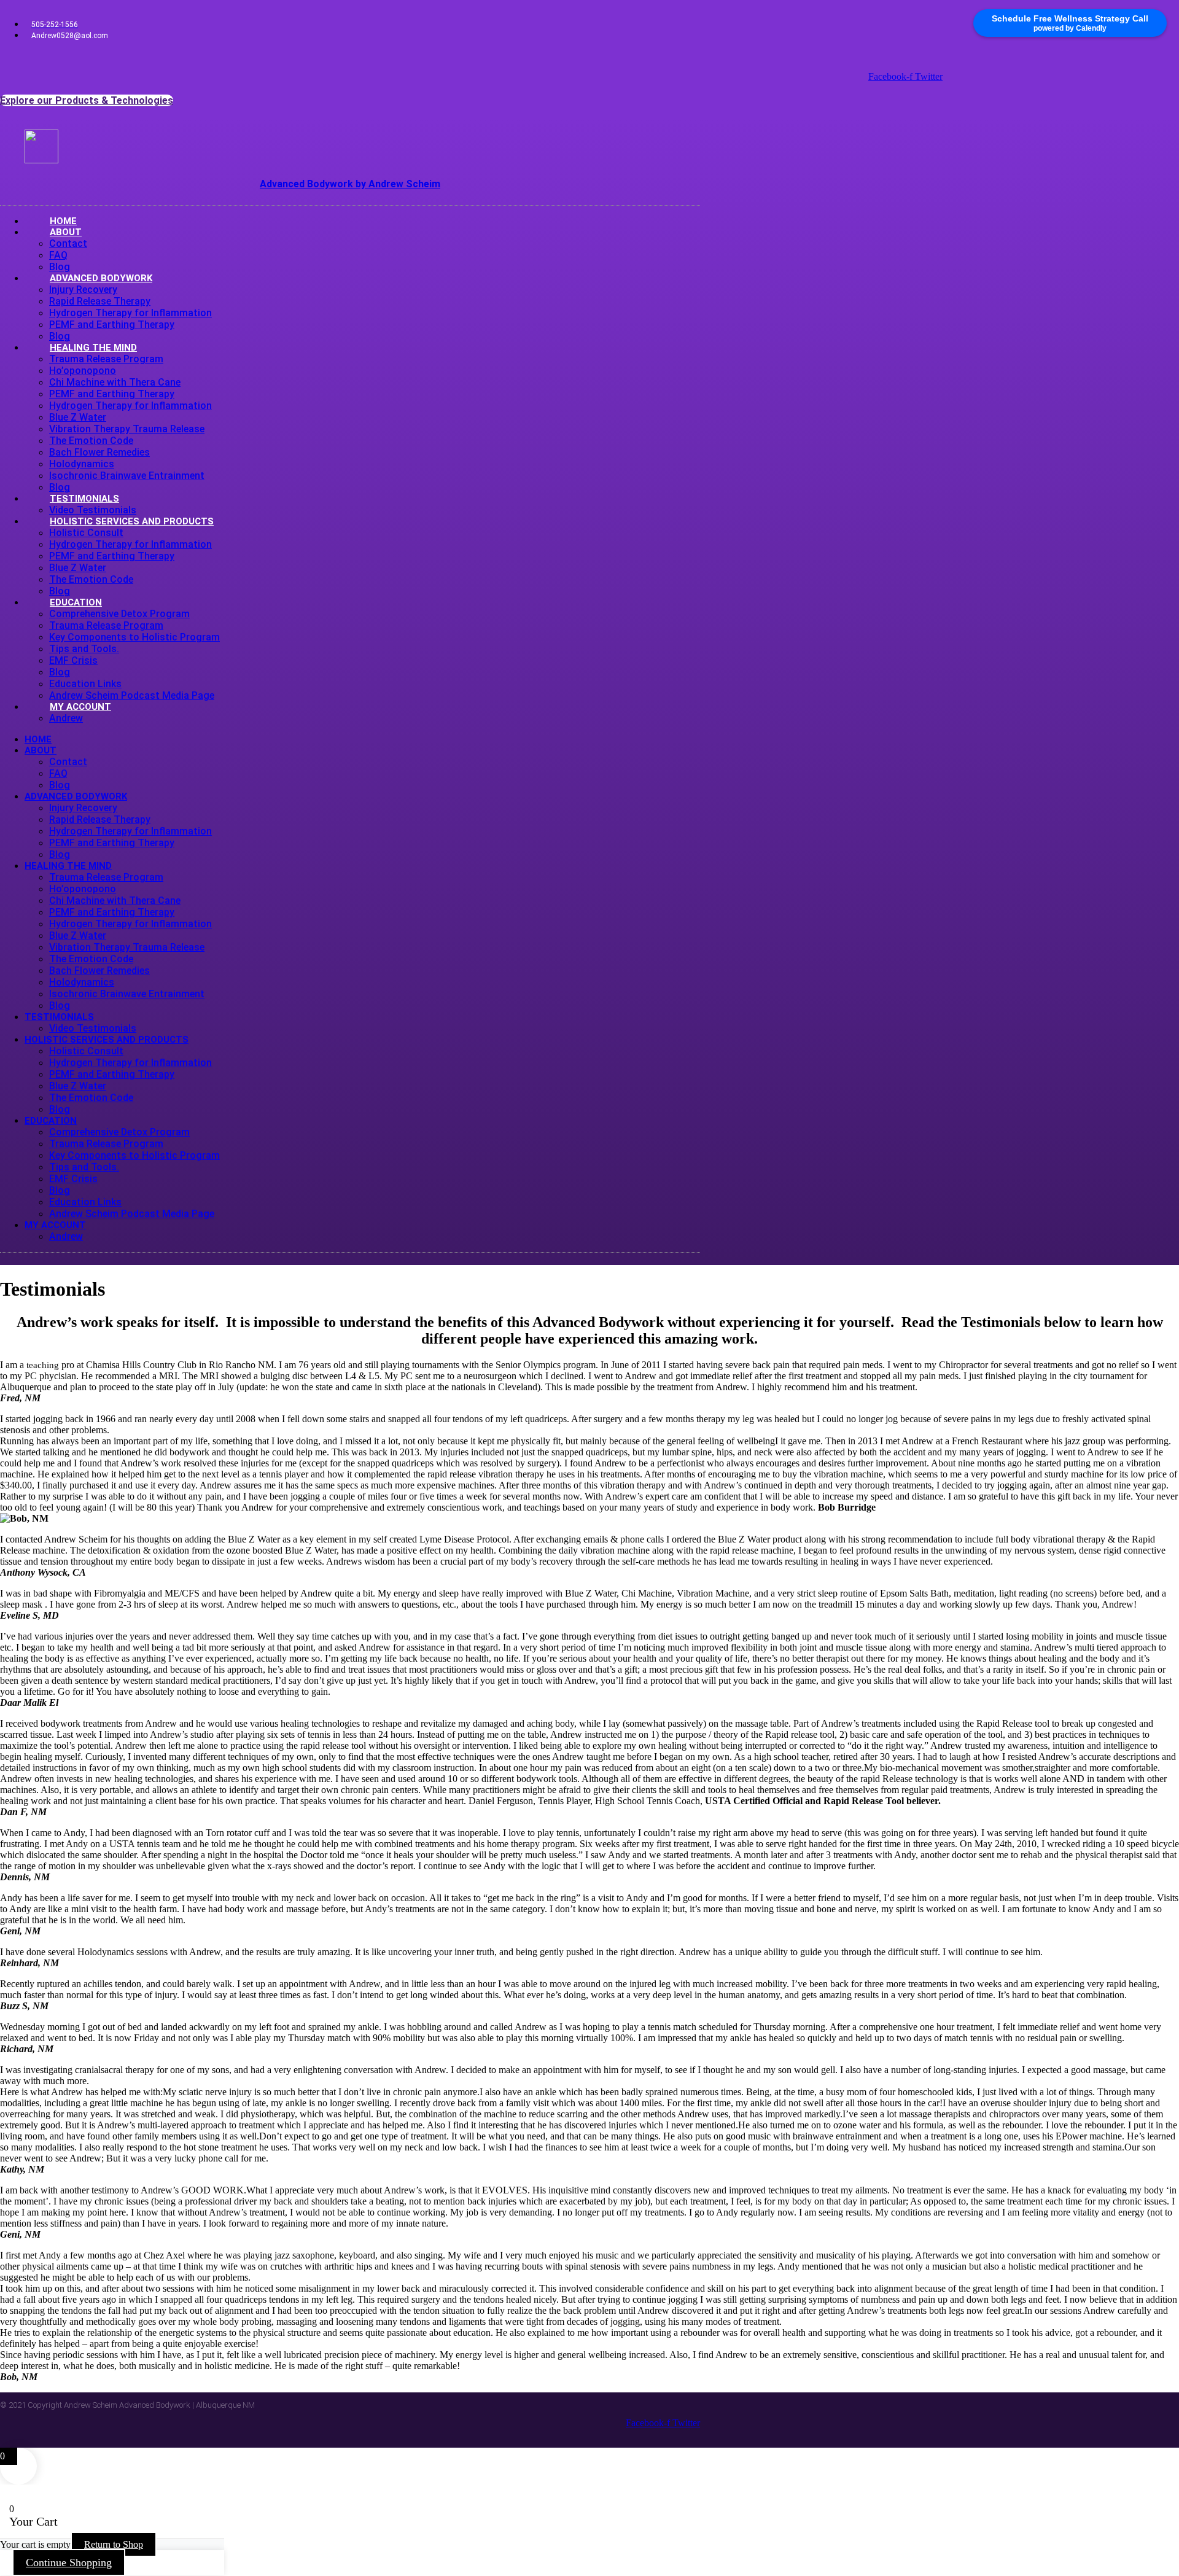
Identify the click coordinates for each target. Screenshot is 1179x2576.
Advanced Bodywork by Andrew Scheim (350, 184)
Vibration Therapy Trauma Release (127, 429)
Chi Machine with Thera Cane (115, 382)
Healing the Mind (93, 348)
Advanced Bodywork (101, 278)
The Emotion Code (91, 441)
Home (38, 739)
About (66, 232)
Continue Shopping (69, 2562)
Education (76, 602)
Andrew (66, 718)
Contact (68, 243)
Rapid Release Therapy (100, 301)
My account (80, 707)
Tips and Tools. (84, 649)
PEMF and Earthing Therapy (112, 325)
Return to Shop (114, 2544)
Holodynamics (82, 464)
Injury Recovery (83, 290)
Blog (60, 672)
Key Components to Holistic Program (134, 637)
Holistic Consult (86, 533)
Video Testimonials (93, 1028)
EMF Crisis (73, 660)
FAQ (58, 255)
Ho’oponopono (83, 371)
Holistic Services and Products (132, 521)
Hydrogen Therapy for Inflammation (130, 313)
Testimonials (84, 499)
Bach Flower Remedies (99, 452)
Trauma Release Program (106, 359)
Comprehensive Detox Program (119, 614)
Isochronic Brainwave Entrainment (127, 476)
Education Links (85, 684)
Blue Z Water (78, 417)
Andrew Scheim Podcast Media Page (132, 1214)
